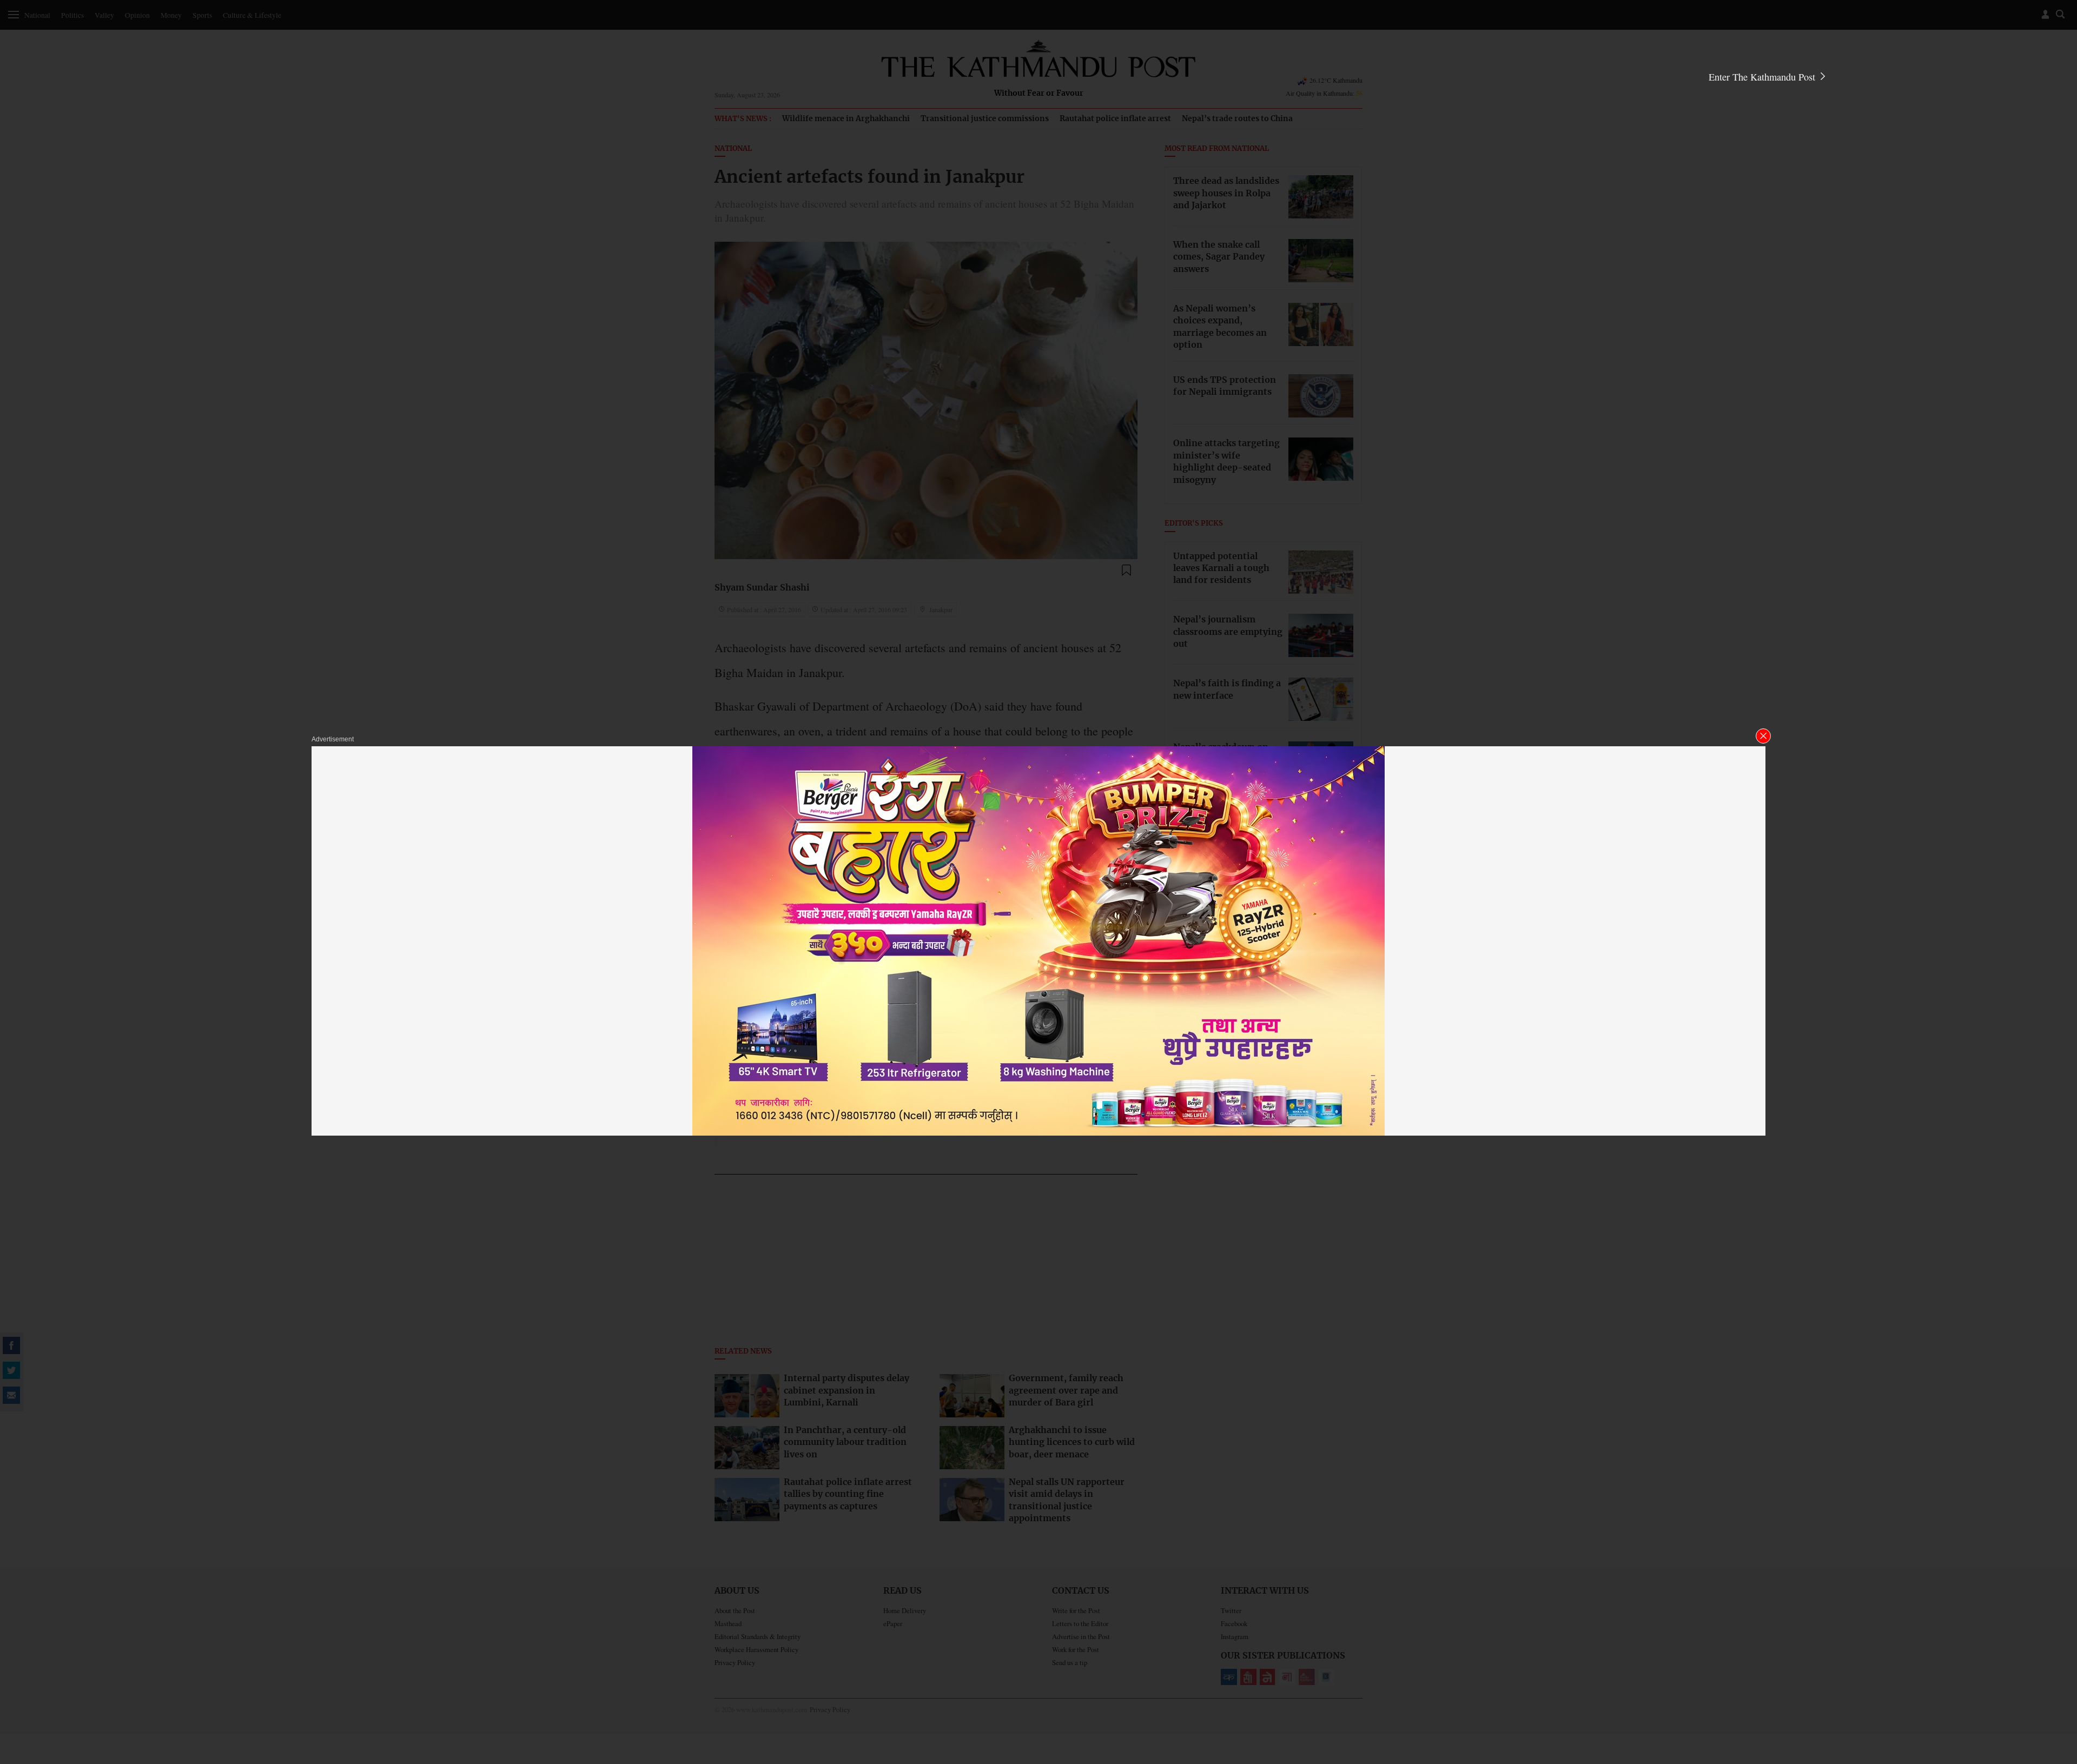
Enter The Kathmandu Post (1763, 77)
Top (2056, 1681)
